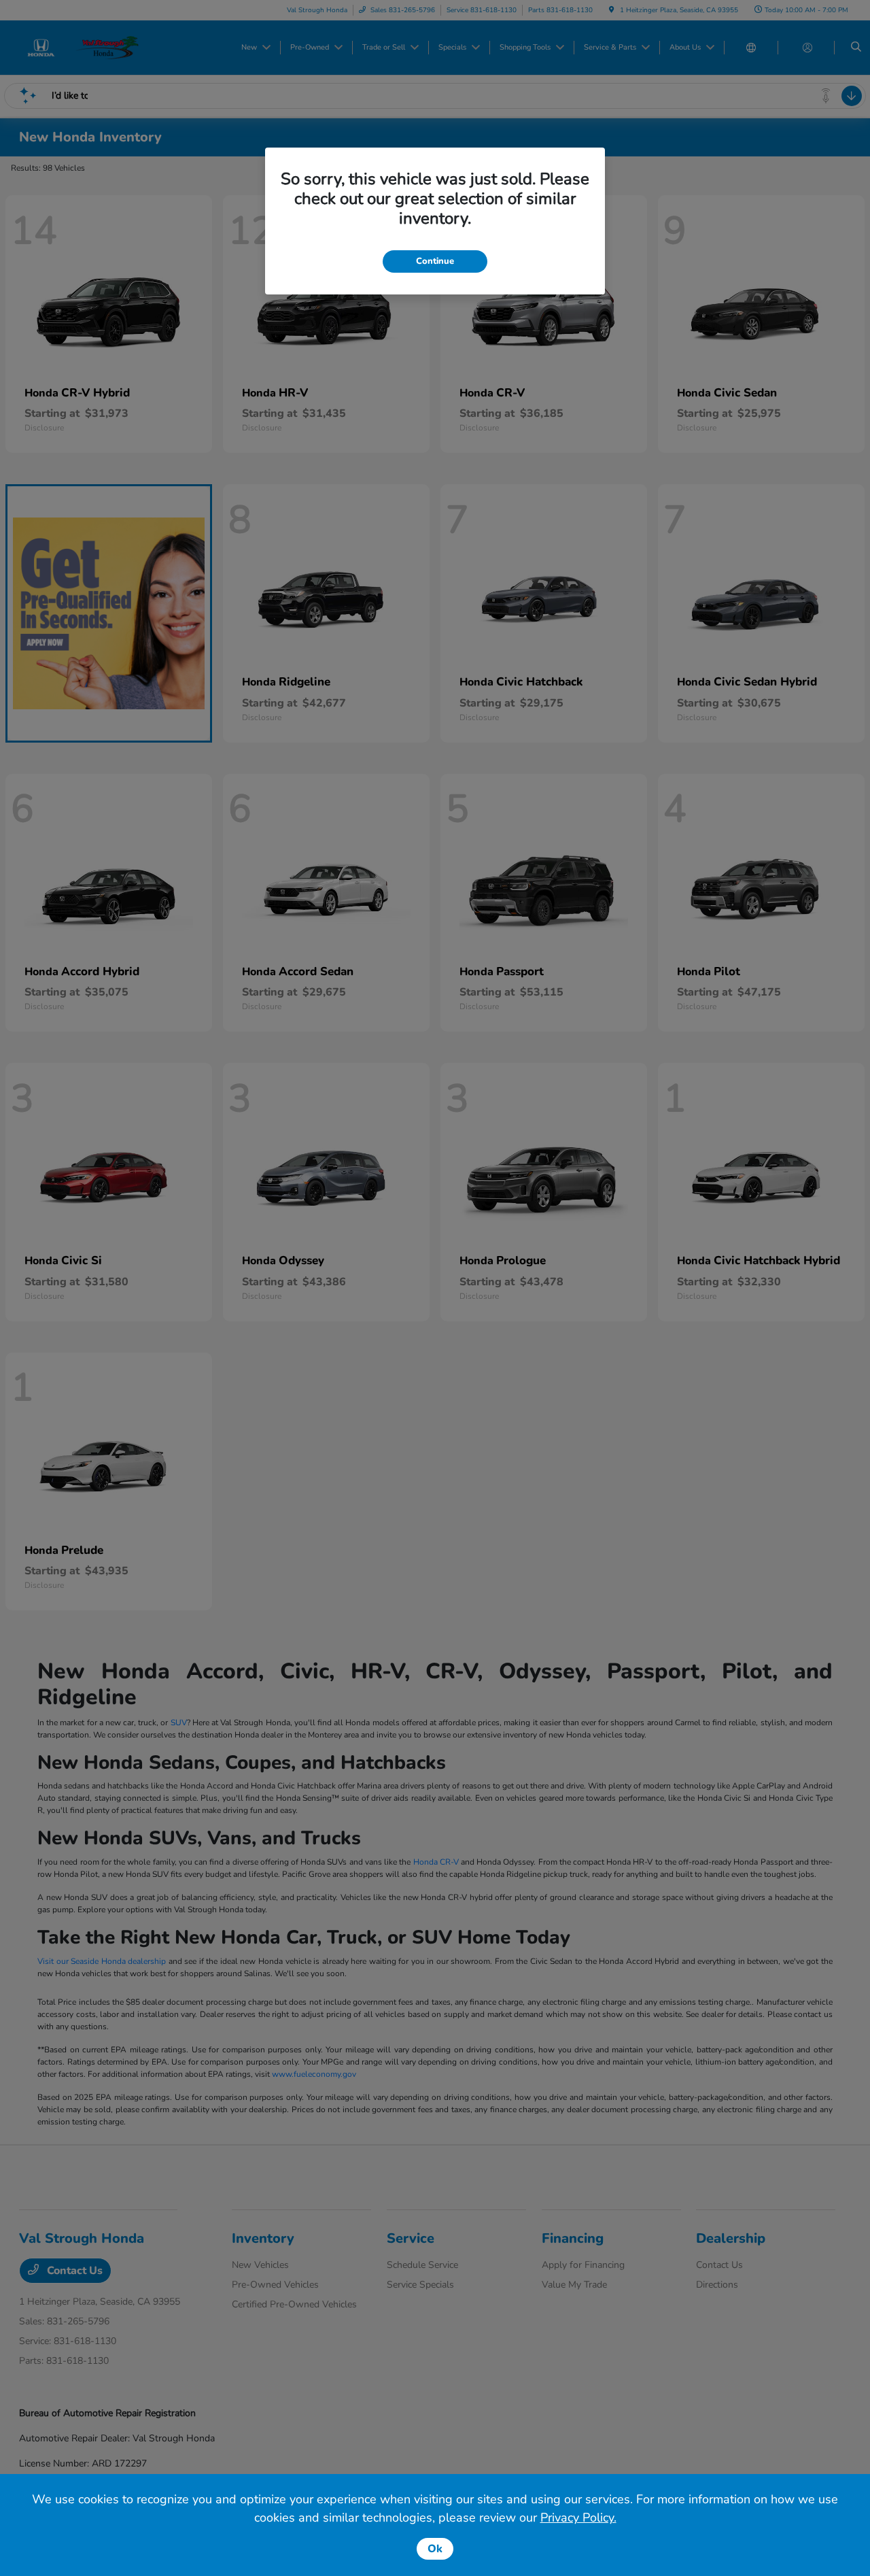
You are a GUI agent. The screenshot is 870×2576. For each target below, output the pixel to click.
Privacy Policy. (578, 2518)
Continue (435, 261)
